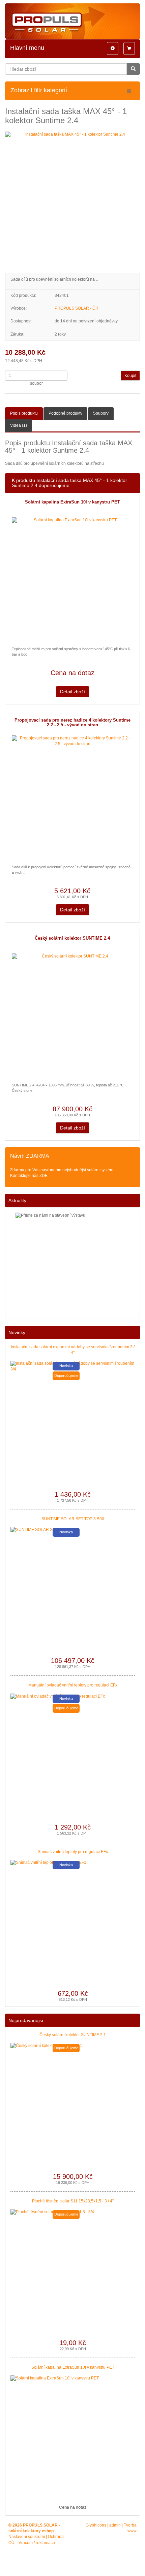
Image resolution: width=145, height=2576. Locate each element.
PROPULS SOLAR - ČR (77, 308)
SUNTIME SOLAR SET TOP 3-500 (73, 1519)
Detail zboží (72, 692)
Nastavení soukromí (27, 2537)
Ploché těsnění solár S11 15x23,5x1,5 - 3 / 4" (73, 2201)
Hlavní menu (27, 48)
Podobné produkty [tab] (65, 413)
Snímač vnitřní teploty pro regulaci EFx (73, 1852)
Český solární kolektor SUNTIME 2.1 (73, 2035)
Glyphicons (96, 2525)
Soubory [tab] (101, 413)
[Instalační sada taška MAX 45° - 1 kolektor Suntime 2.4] (72, 199)
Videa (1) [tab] (19, 425)
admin (115, 2525)
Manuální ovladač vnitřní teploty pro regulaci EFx (73, 1685)
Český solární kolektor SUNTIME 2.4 (72, 938)
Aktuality (17, 1200)
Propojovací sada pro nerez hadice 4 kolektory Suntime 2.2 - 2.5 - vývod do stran (72, 723)
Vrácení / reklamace (37, 2543)
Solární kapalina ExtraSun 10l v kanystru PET (72, 502)
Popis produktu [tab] (24, 413)
